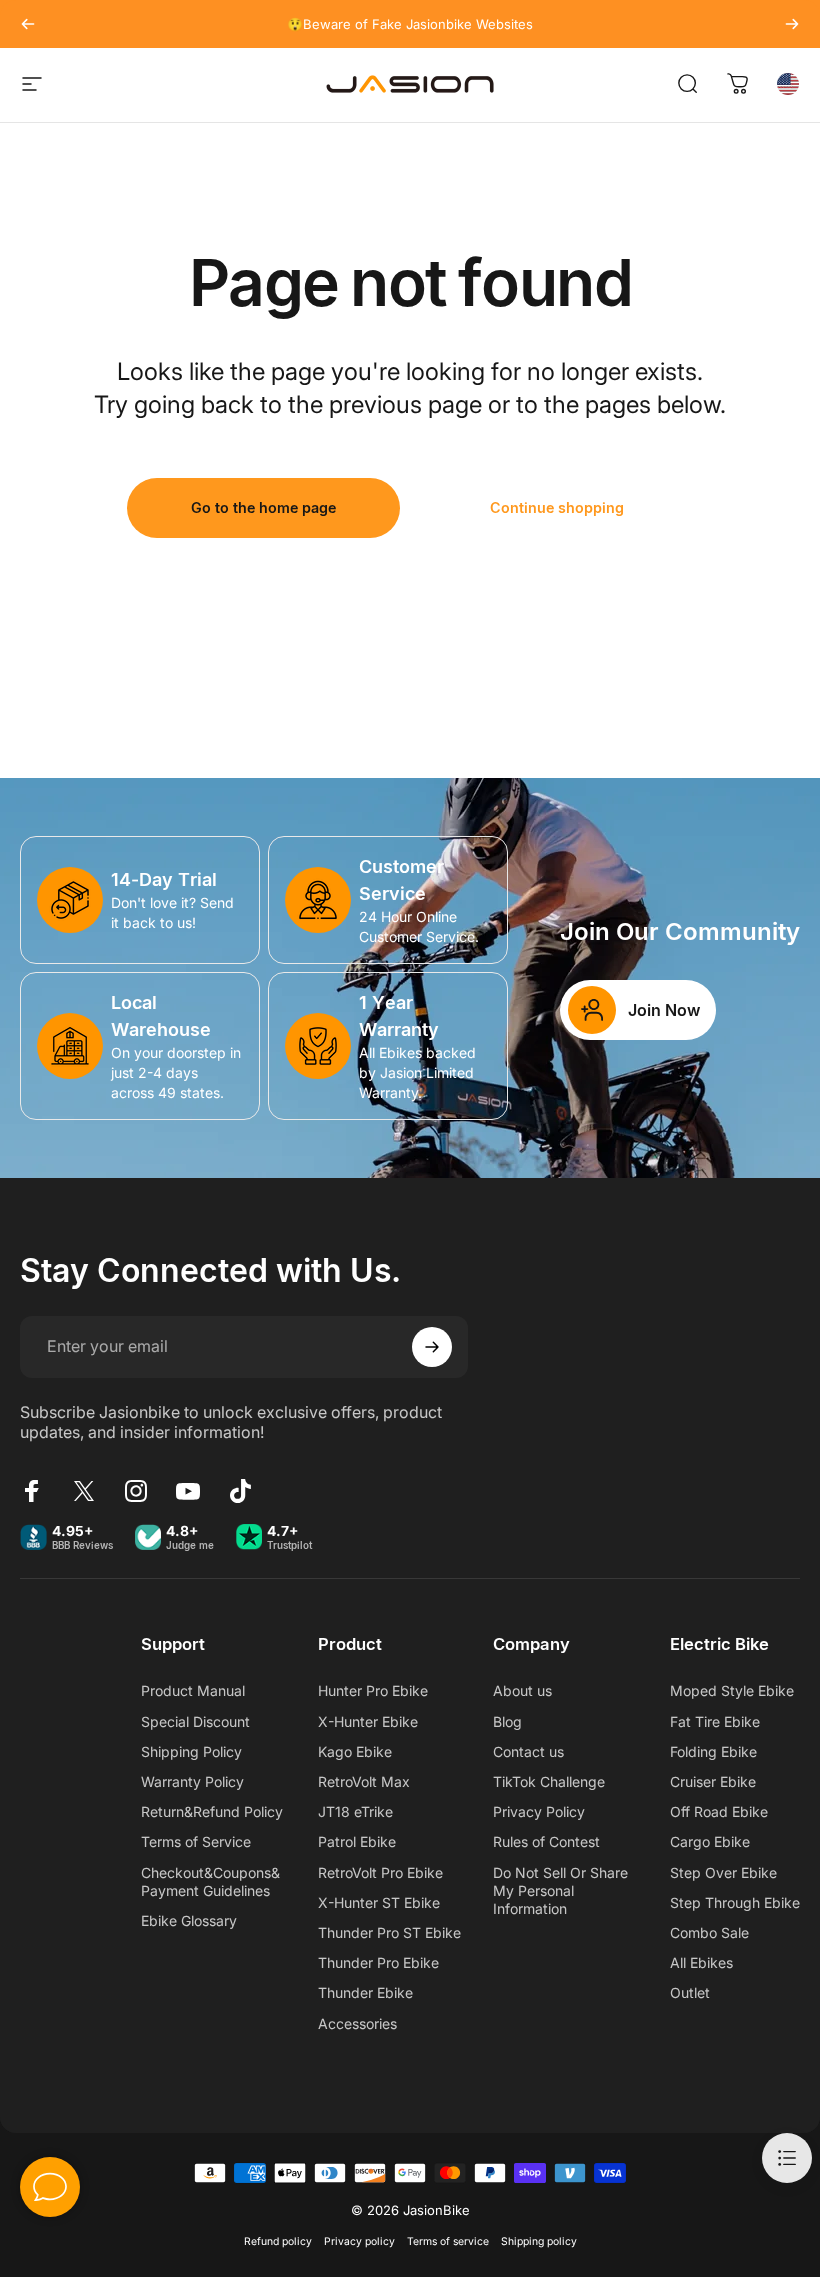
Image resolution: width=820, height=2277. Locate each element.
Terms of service (448, 2241)
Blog (507, 1721)
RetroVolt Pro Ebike (380, 1872)
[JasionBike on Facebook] (32, 1491)
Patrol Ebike (357, 1841)
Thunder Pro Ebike (378, 1962)
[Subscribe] (432, 1347)
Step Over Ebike (723, 1872)
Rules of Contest (546, 1841)
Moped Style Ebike (732, 1690)
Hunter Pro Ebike (373, 1690)
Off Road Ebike (719, 1811)
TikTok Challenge (549, 1781)
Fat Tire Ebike (715, 1721)
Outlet (690, 1992)
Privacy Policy (539, 1811)
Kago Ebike (355, 1751)
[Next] (792, 24)
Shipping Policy (191, 1751)
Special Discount (195, 1721)
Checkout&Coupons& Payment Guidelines (210, 1881)
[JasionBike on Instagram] (136, 1491)
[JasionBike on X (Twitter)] (84, 1491)
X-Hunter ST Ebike (379, 1902)
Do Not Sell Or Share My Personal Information (560, 1890)
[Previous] (28, 24)
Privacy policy (359, 2241)
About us (522, 1690)
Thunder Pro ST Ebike (389, 1932)
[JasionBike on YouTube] (188, 1491)
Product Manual (193, 1690)
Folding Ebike (713, 1751)
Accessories (357, 2023)
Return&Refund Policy (212, 1811)
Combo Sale (709, 1932)
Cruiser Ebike (713, 1781)
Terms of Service (196, 1841)
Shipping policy (539, 2241)
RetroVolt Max (364, 1781)
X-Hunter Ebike (368, 1721)
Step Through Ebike (735, 1902)
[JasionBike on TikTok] (240, 1491)
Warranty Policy (192, 1781)
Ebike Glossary (189, 1920)
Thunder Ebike (365, 1992)
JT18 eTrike (355, 1811)
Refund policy (278, 2241)
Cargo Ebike (710, 1841)
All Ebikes (701, 1962)
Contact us (528, 1751)
